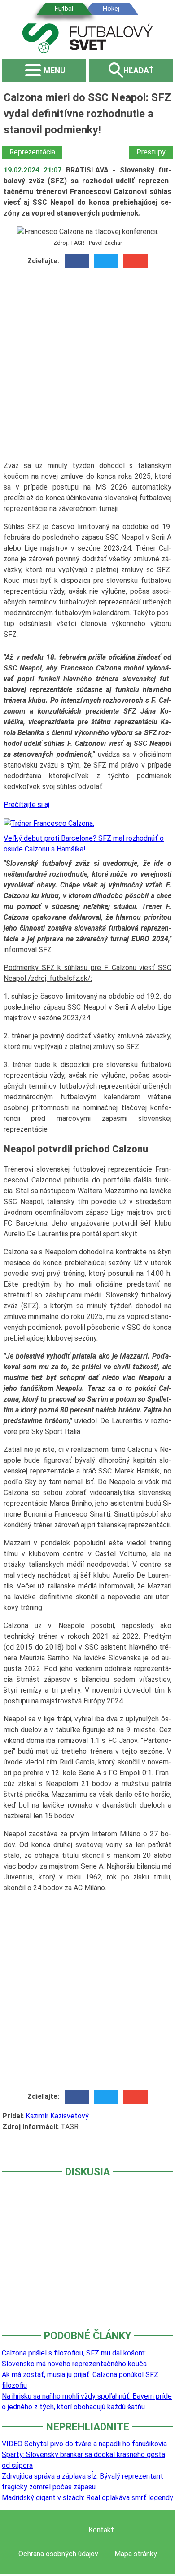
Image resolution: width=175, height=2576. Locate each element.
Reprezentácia (32, 152)
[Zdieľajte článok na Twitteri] (106, 261)
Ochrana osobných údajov (58, 2554)
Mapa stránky (136, 2554)
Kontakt (101, 2530)
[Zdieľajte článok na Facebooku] (77, 261)
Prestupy (151, 152)
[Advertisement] (87, 368)
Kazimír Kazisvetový (57, 2116)
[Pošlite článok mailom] (135, 261)
